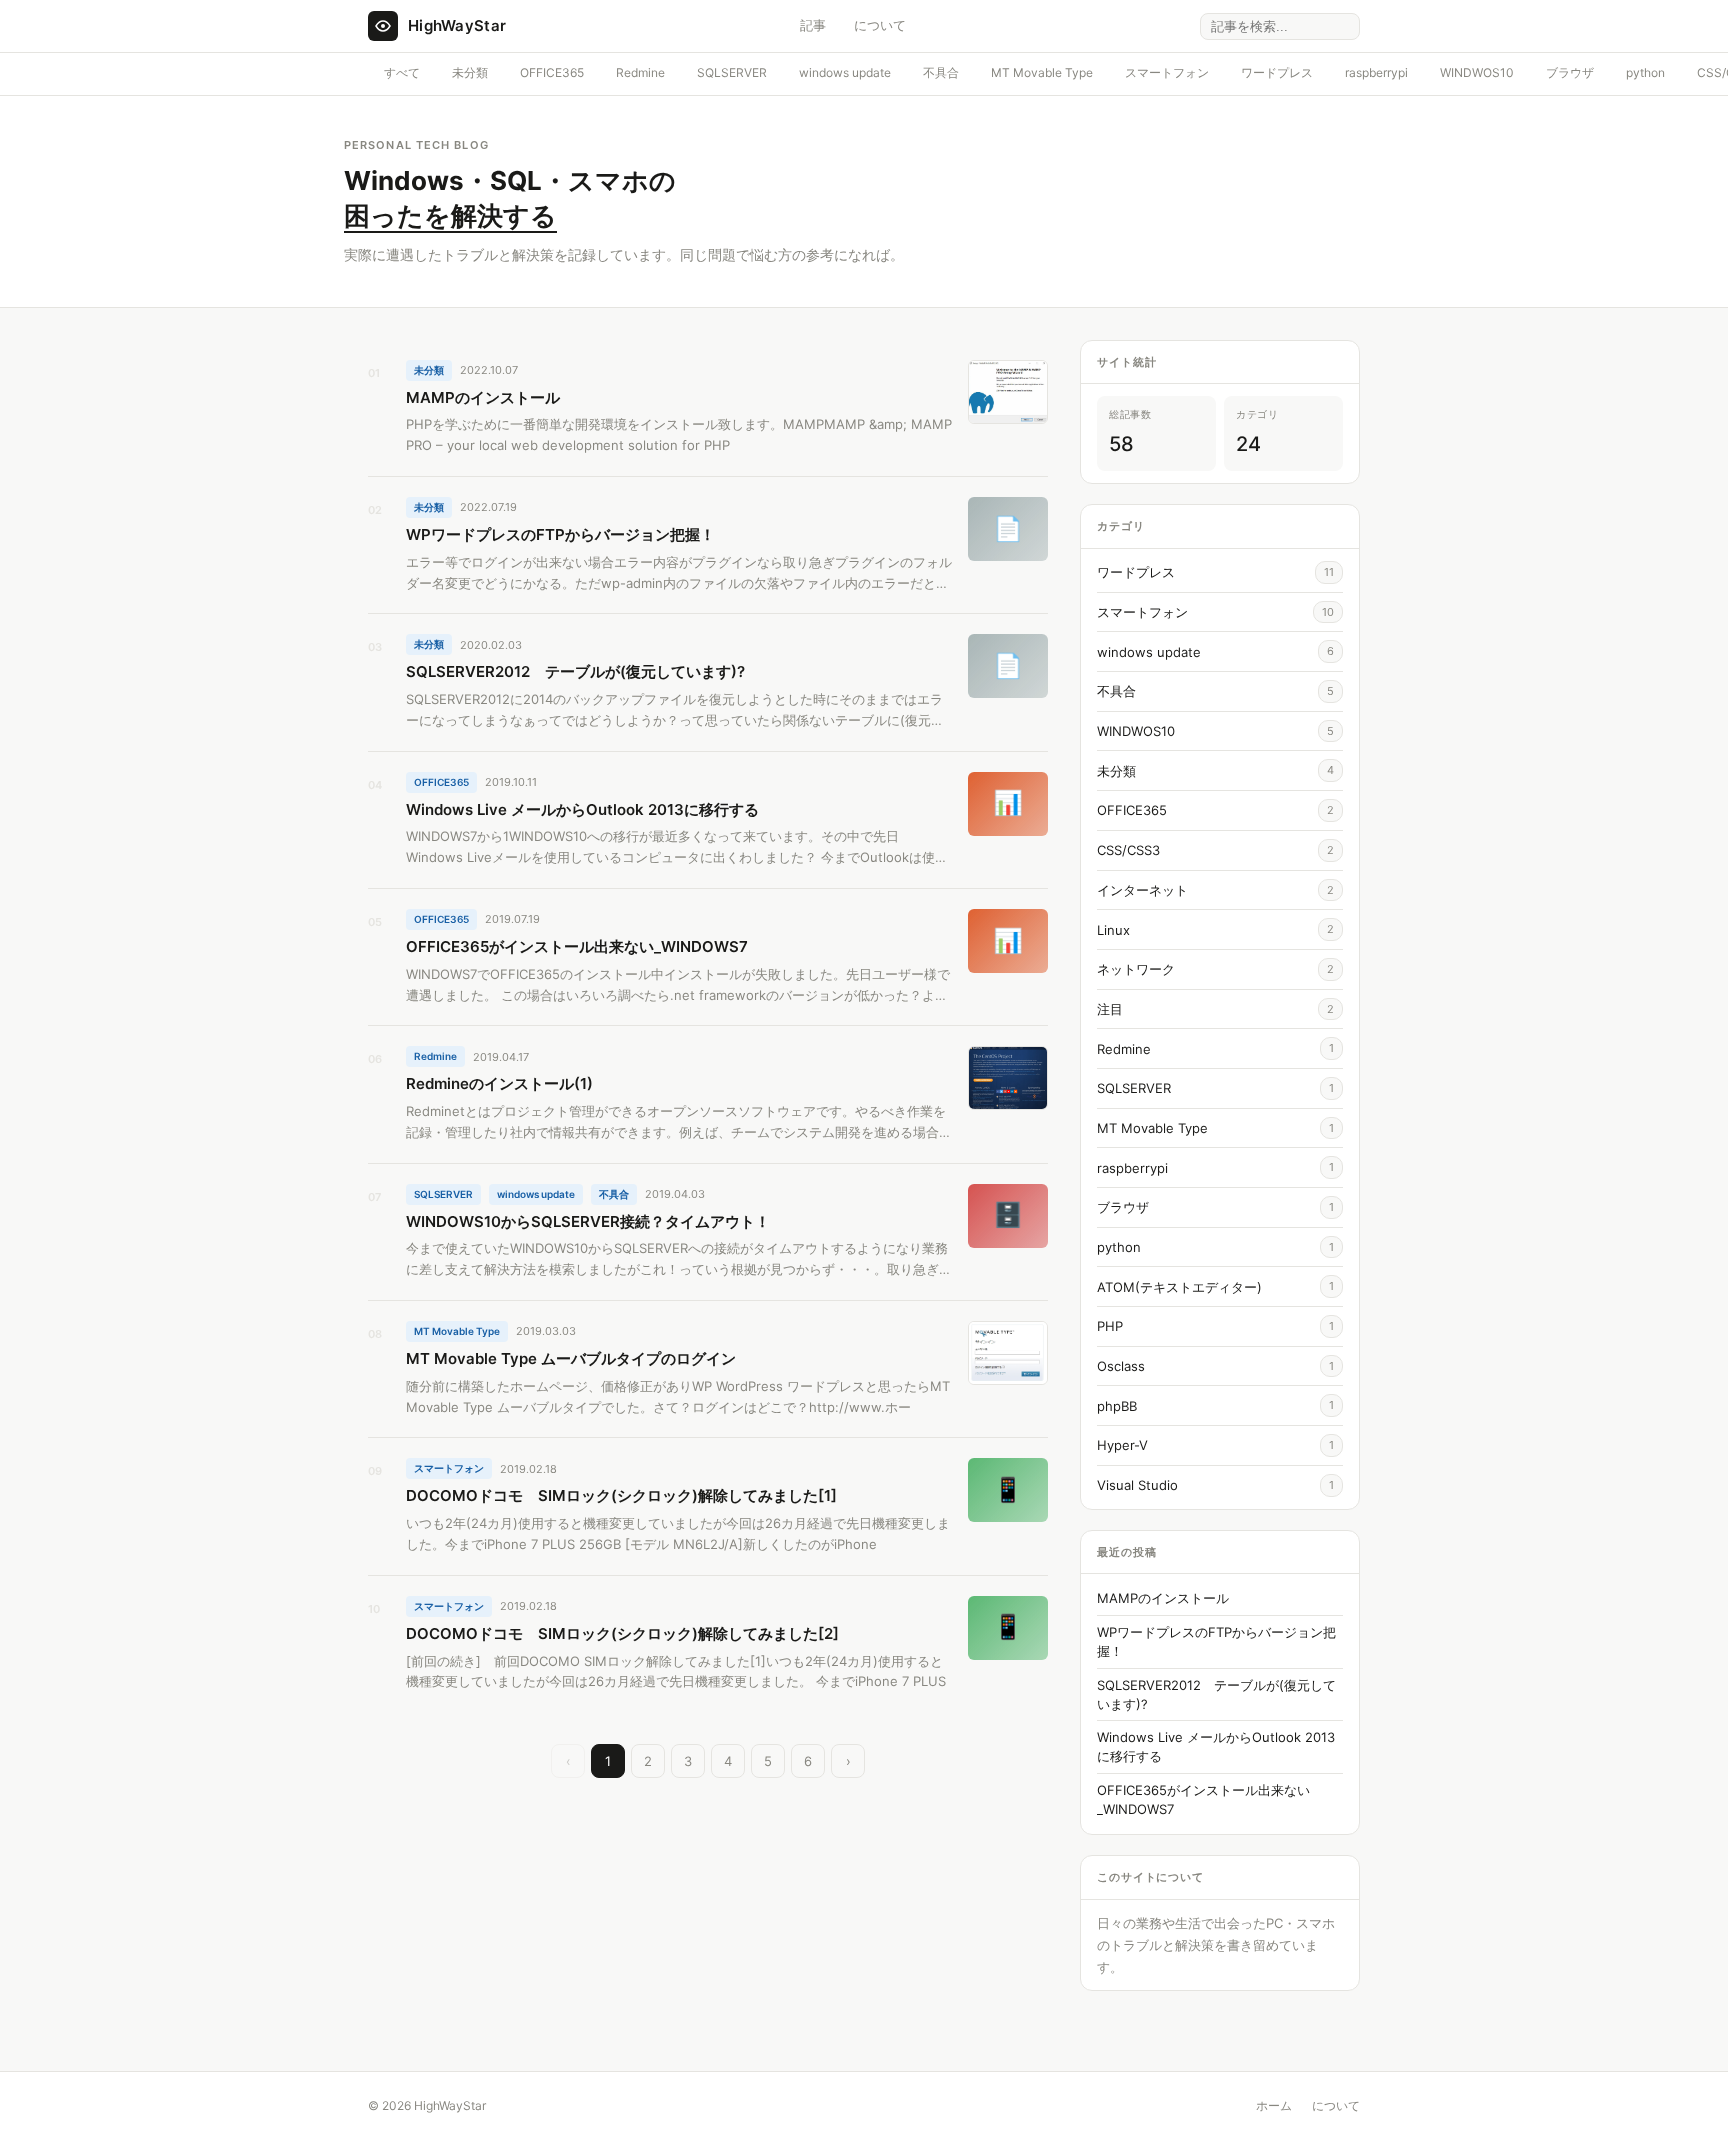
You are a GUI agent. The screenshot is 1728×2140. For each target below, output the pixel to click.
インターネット (1142, 890)
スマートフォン (1167, 72)
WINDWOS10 (1477, 72)
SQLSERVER (732, 72)
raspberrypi (1376, 72)
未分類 (470, 72)
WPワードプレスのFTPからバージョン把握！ (560, 534)
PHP (1110, 1326)
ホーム (1274, 2105)
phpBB (1117, 1406)
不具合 (941, 72)
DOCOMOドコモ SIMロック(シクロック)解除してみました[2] (622, 1633)
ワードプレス (1277, 72)
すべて (402, 72)
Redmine (640, 72)
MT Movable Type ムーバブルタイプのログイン (571, 1358)
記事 (813, 25)
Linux (1113, 930)
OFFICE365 (552, 72)
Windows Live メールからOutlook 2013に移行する (582, 809)
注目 (1110, 1009)
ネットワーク (1136, 969)
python (1645, 72)
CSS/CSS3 (1128, 850)
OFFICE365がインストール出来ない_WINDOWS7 (577, 946)
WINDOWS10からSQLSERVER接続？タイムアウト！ (588, 1221)
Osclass (1121, 1366)
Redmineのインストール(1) (499, 1083)
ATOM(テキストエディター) (1179, 1287)
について (880, 25)
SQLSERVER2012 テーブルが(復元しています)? (575, 671)
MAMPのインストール (483, 397)
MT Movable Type (1042, 72)
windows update (845, 72)
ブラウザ (1570, 72)
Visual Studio (1137, 1485)
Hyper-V (1122, 1445)
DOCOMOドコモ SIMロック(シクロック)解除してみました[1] (621, 1495)
